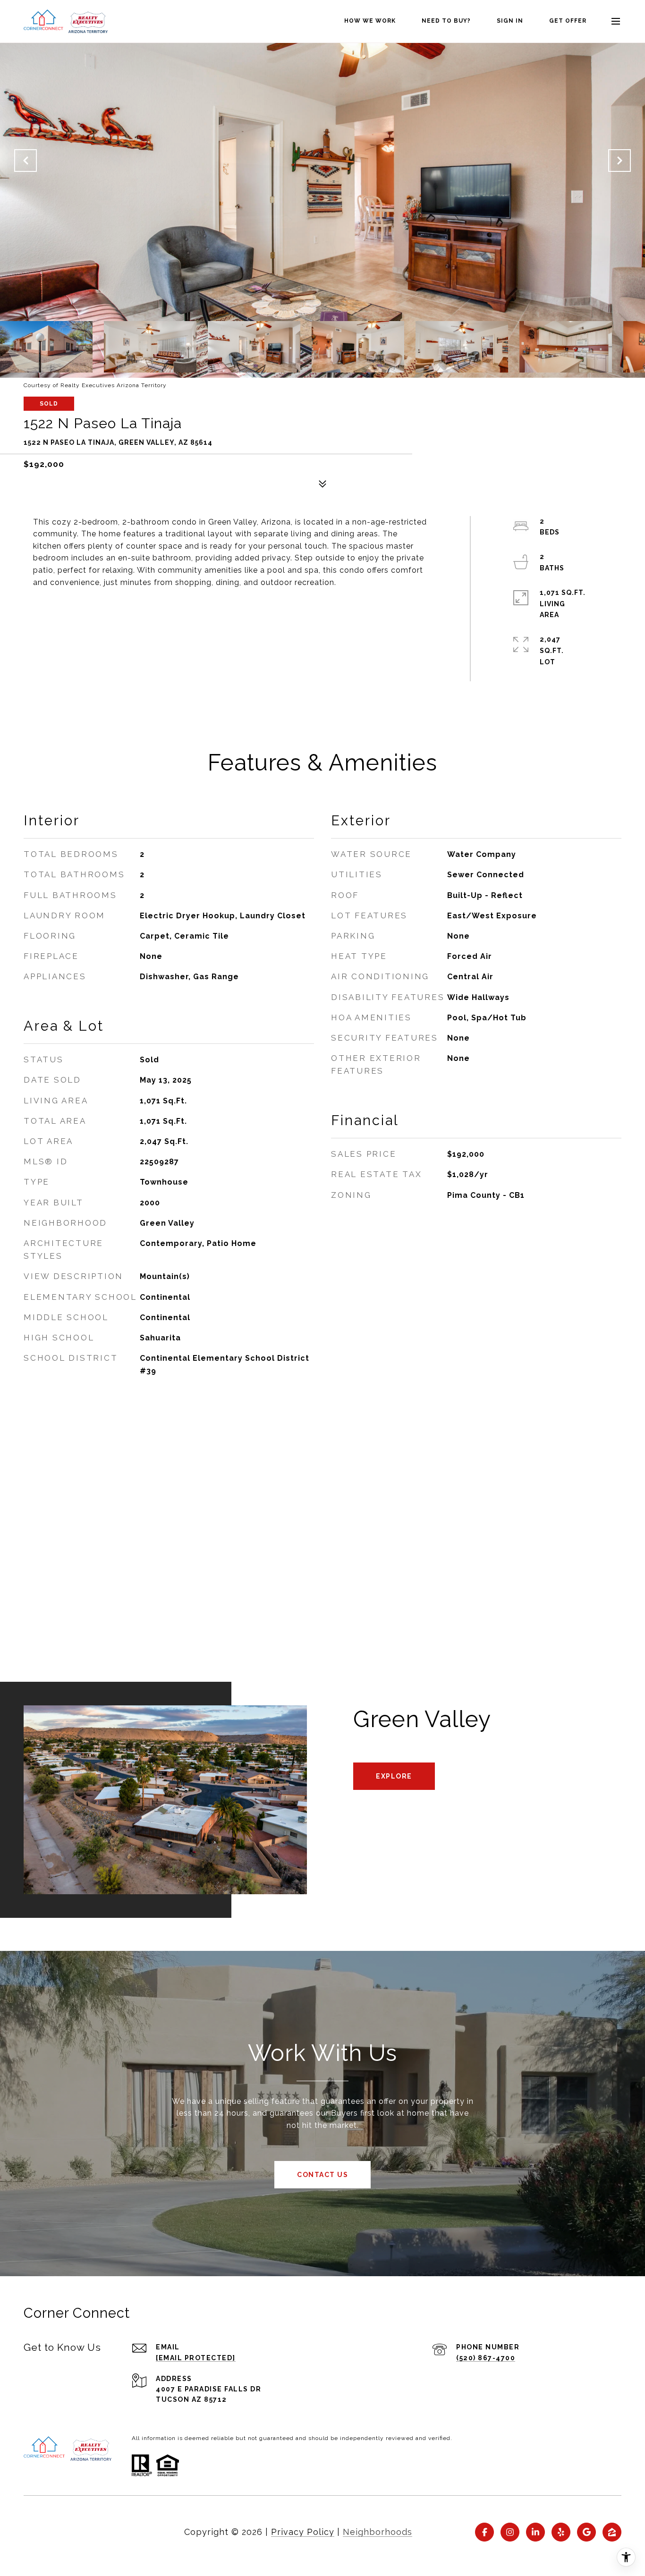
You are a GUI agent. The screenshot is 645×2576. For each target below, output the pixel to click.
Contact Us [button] (322, 2175)
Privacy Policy (303, 2532)
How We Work (370, 21)
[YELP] (561, 2532)
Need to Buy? (446, 21)
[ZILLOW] (612, 2532)
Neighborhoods (378, 2532)
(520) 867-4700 (486, 2358)
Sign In (510, 21)
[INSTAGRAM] (510, 2532)
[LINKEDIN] (535, 2532)
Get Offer (568, 21)
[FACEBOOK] (484, 2532)
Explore (394, 1776)
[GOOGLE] (586, 2532)
